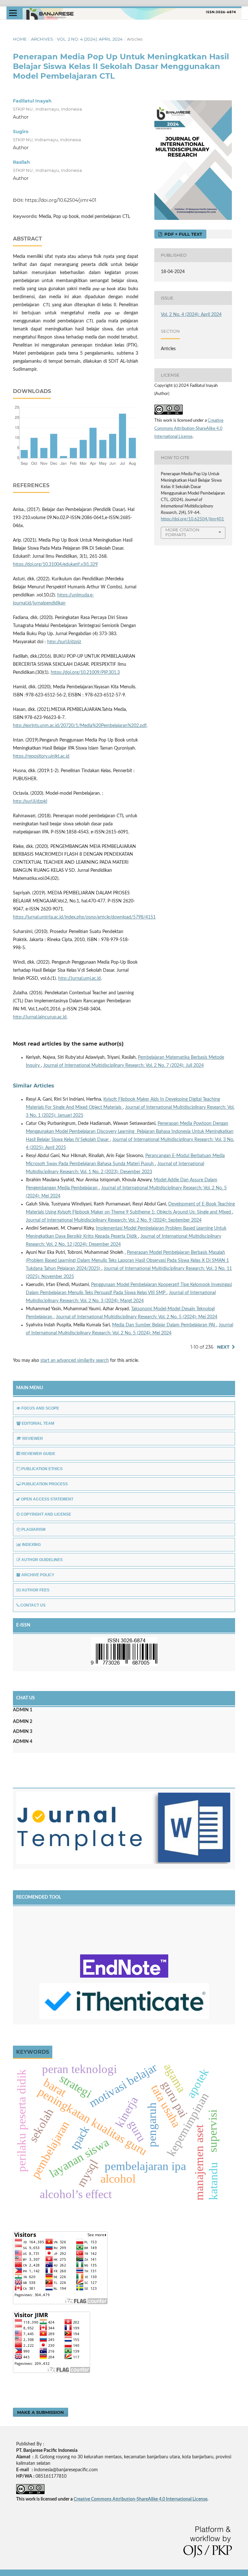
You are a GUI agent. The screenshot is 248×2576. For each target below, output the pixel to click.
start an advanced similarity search (75, 1361)
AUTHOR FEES (36, 1590)
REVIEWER (33, 1439)
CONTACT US (33, 1605)
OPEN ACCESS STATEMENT (47, 1499)
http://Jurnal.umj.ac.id (79, 978)
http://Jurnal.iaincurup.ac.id (40, 1017)
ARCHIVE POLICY (38, 1575)
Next (223, 1347)
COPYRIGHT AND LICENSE (46, 1514)
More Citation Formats (182, 532)
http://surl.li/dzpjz (64, 642)
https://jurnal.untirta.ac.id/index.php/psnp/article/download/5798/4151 (84, 917)
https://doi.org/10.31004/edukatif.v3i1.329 (55, 565)
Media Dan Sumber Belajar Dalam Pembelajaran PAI (164, 1325)
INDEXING (31, 1545)
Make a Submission (41, 2412)
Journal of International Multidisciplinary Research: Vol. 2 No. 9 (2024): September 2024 (114, 1220)
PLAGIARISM (33, 1529)
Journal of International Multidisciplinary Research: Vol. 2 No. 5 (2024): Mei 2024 (137, 1317)
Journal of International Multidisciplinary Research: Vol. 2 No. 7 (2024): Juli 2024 (124, 1066)
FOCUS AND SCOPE (40, 1408)
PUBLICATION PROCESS (45, 1484)
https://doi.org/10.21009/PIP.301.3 (85, 673)
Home (20, 39)
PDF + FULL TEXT (183, 234)
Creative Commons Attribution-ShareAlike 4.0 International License (189, 429)
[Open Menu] (13, 13)
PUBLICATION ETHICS (42, 1469)
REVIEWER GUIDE (38, 1454)
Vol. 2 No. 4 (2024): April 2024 (90, 39)
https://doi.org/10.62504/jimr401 (61, 200)
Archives (42, 39)
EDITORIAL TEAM (38, 1423)
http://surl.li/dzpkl (30, 801)
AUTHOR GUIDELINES (42, 1560)
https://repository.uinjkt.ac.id (41, 756)
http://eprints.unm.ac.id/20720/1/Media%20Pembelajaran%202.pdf (80, 726)
